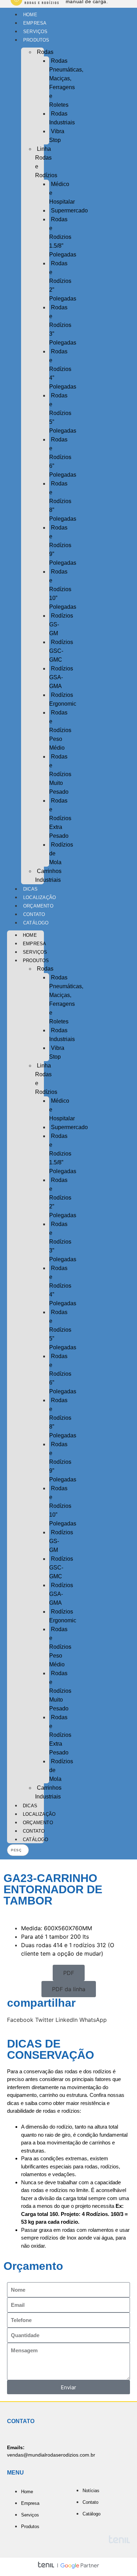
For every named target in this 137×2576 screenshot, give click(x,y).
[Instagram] (121, 933)
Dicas (30, 889)
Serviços (35, 32)
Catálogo (36, 923)
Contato (34, 914)
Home (30, 15)
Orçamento (38, 906)
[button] (69, 1973)
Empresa (35, 23)
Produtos (36, 40)
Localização (40, 897)
